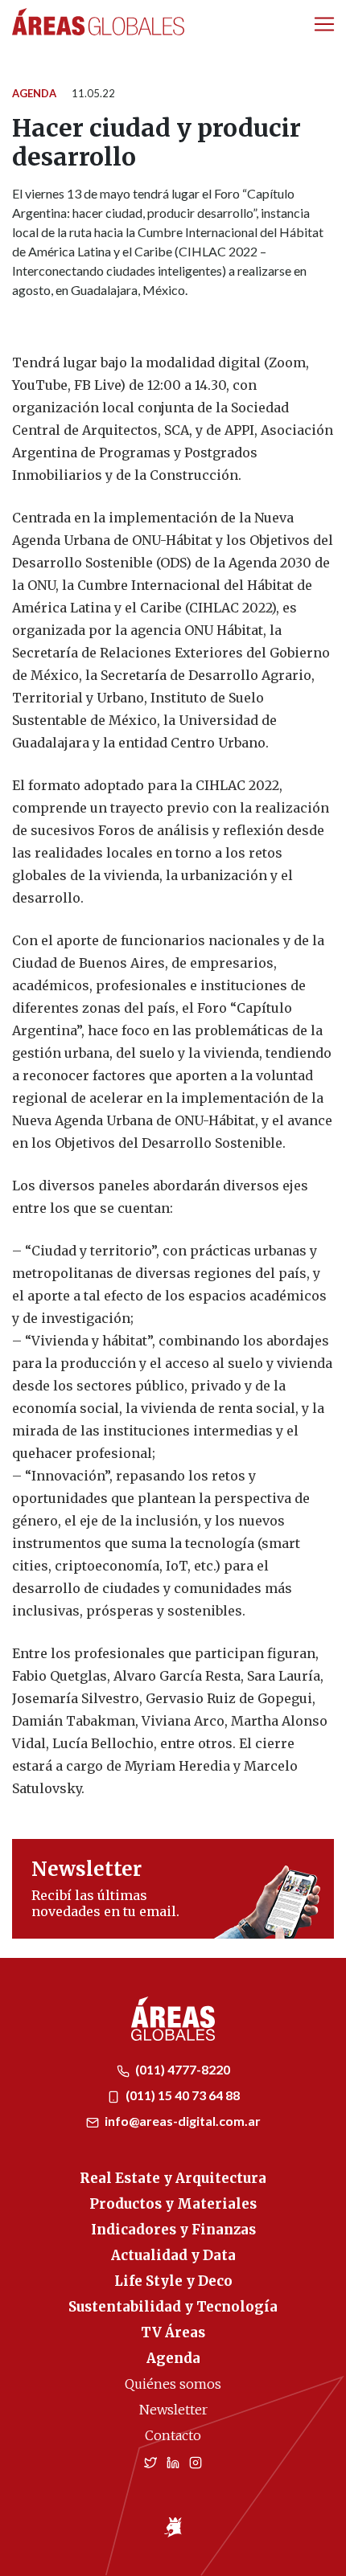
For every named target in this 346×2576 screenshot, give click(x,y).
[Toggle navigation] (324, 24)
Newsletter (173, 2410)
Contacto (173, 2435)
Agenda (34, 93)
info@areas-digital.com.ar (181, 2121)
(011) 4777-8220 (181, 2069)
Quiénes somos (173, 2384)
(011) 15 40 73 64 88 (181, 2095)
